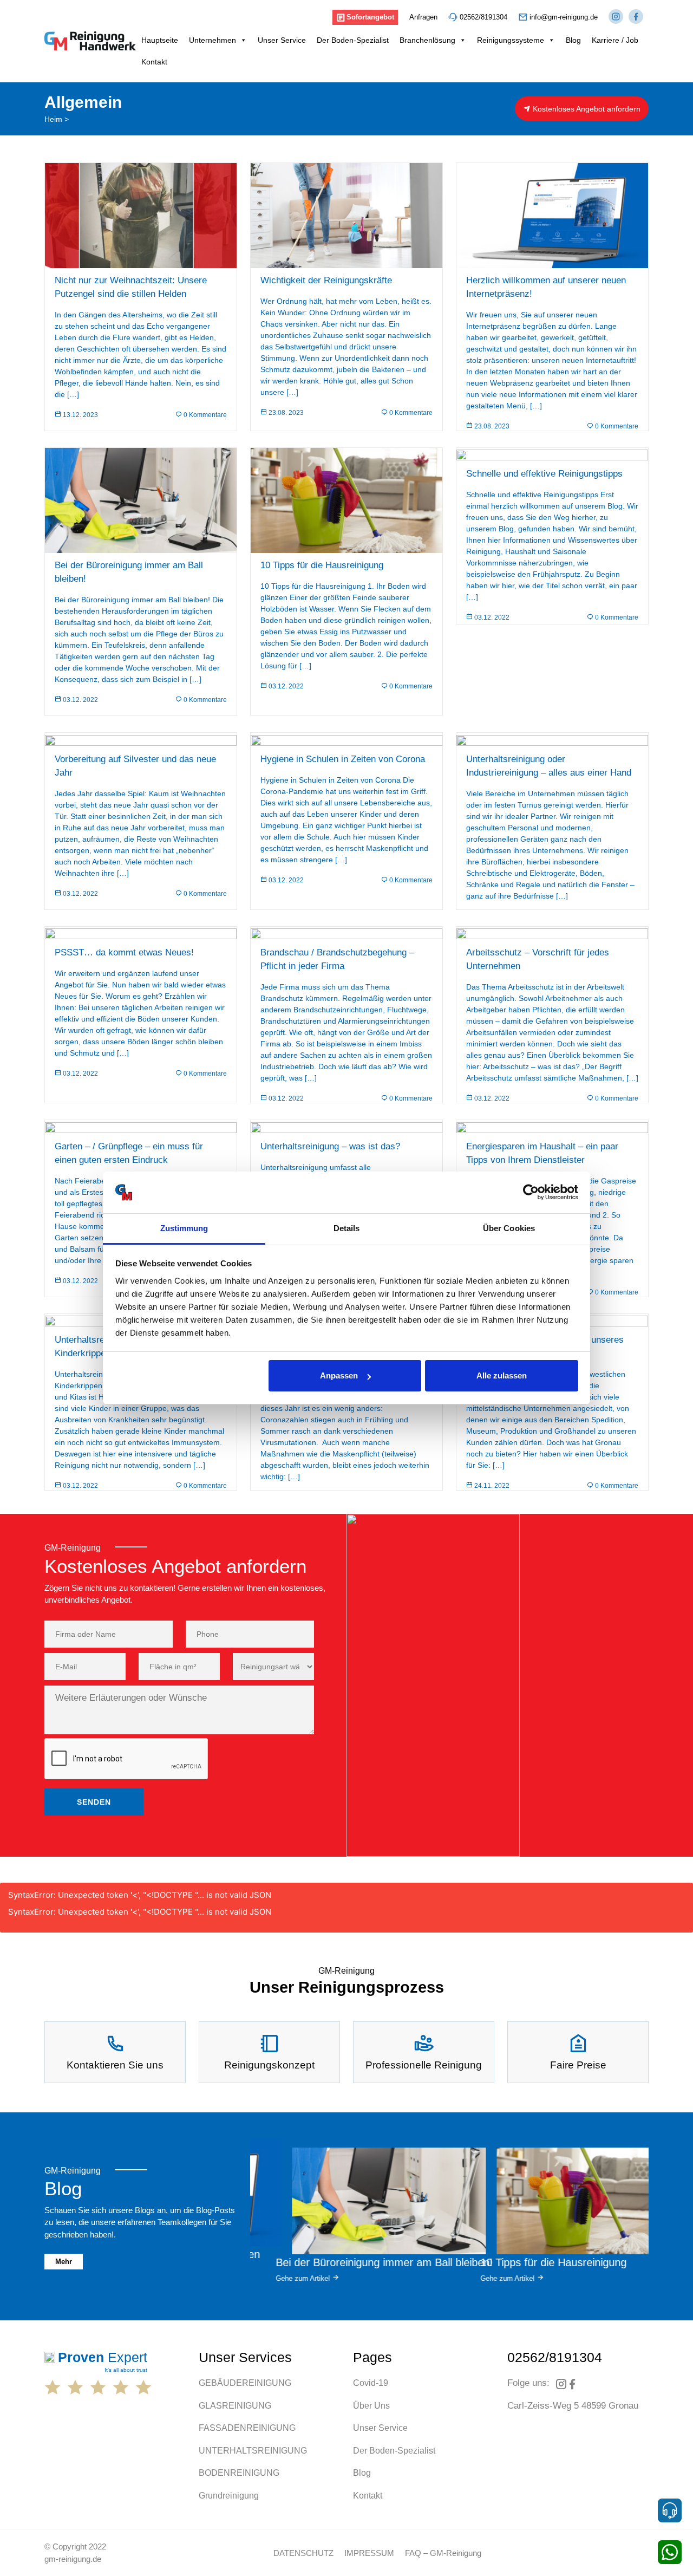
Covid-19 (371, 2383)
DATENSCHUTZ (303, 2553)
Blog (573, 40)
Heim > (57, 119)
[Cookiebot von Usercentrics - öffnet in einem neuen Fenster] (531, 1193)
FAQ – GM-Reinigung (443, 2553)
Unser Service (282, 40)
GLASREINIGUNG (235, 2406)
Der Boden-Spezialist (353, 40)
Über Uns (371, 2406)
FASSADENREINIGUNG (247, 2428)
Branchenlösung (427, 40)
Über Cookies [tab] (509, 1228)
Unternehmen (213, 40)
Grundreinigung (229, 2496)
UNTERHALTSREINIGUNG (253, 2451)
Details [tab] (347, 1228)
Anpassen (339, 1375)
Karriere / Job (616, 40)
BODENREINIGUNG (239, 2473)
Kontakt (154, 62)
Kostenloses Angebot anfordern (586, 109)
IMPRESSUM (369, 2553)
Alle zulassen (502, 1375)
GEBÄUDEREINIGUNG (245, 2383)
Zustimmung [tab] (184, 1228)
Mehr (64, 2262)
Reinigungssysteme (511, 40)
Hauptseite (160, 40)
